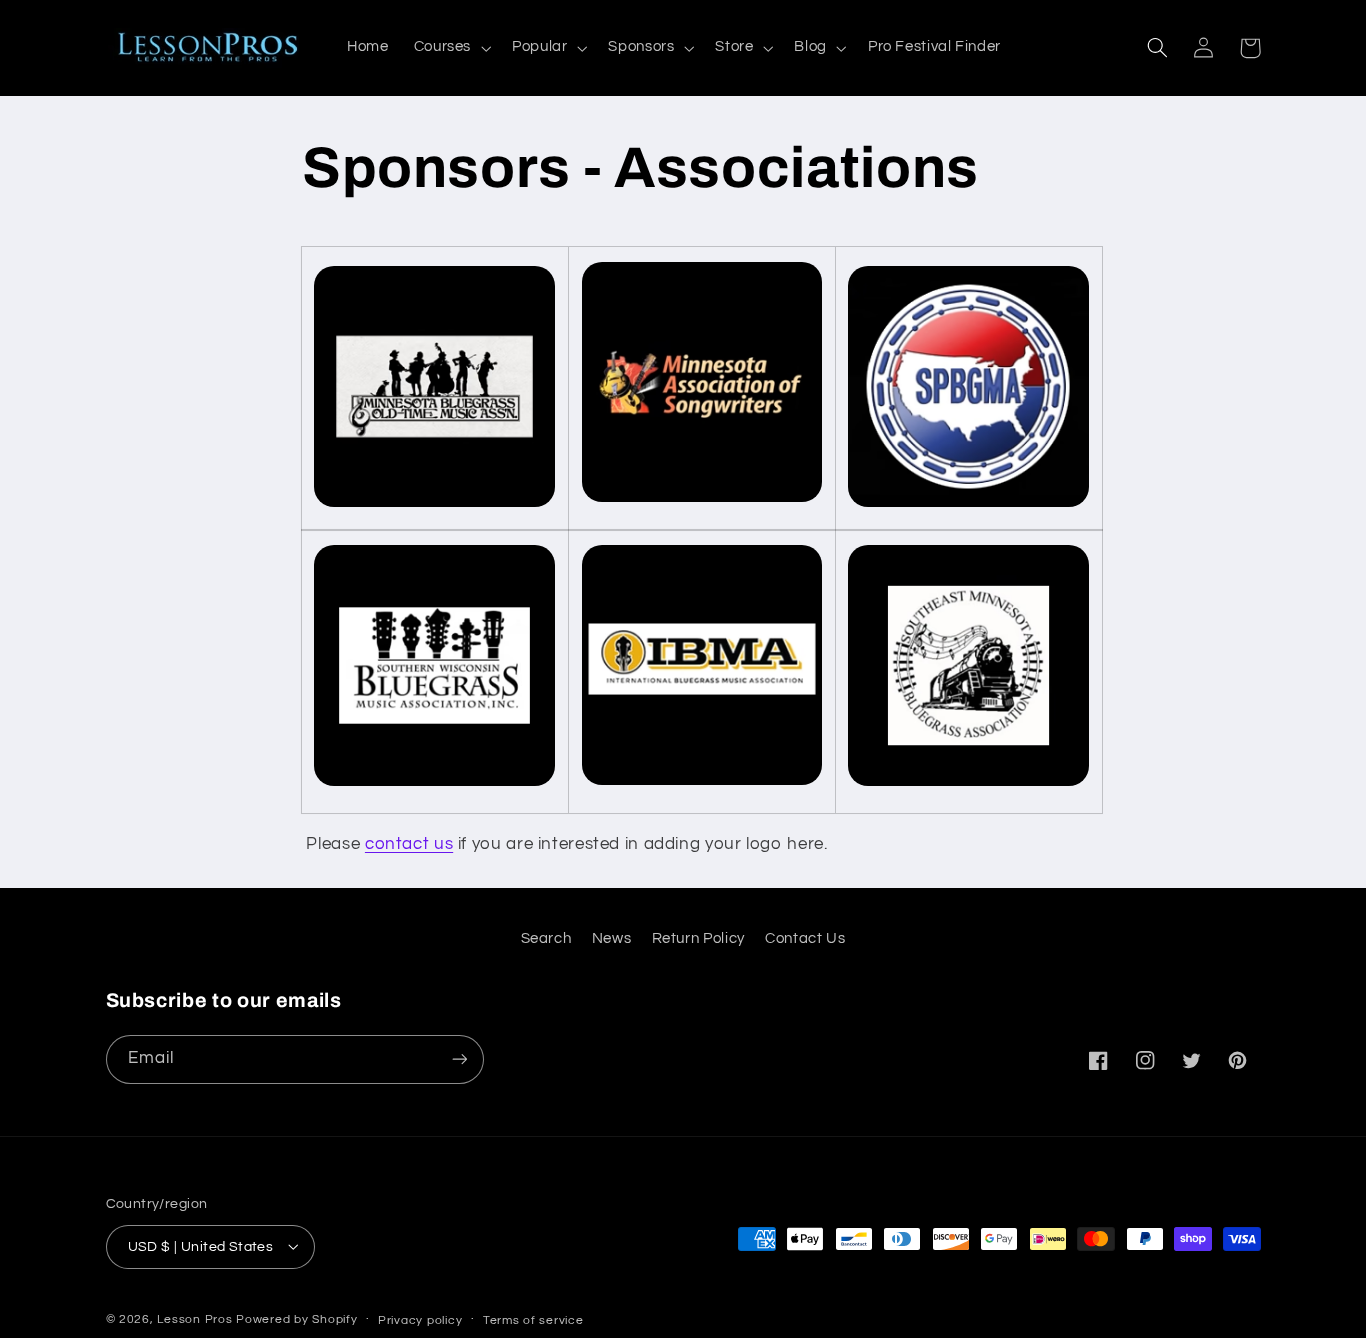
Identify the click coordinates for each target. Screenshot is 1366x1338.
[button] (450, 48)
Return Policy (698, 937)
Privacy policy (420, 1319)
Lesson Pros (194, 1318)
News (612, 937)
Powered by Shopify (296, 1318)
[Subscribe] (459, 1058)
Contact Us (805, 937)
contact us (409, 844)
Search (546, 937)
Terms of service (533, 1319)
